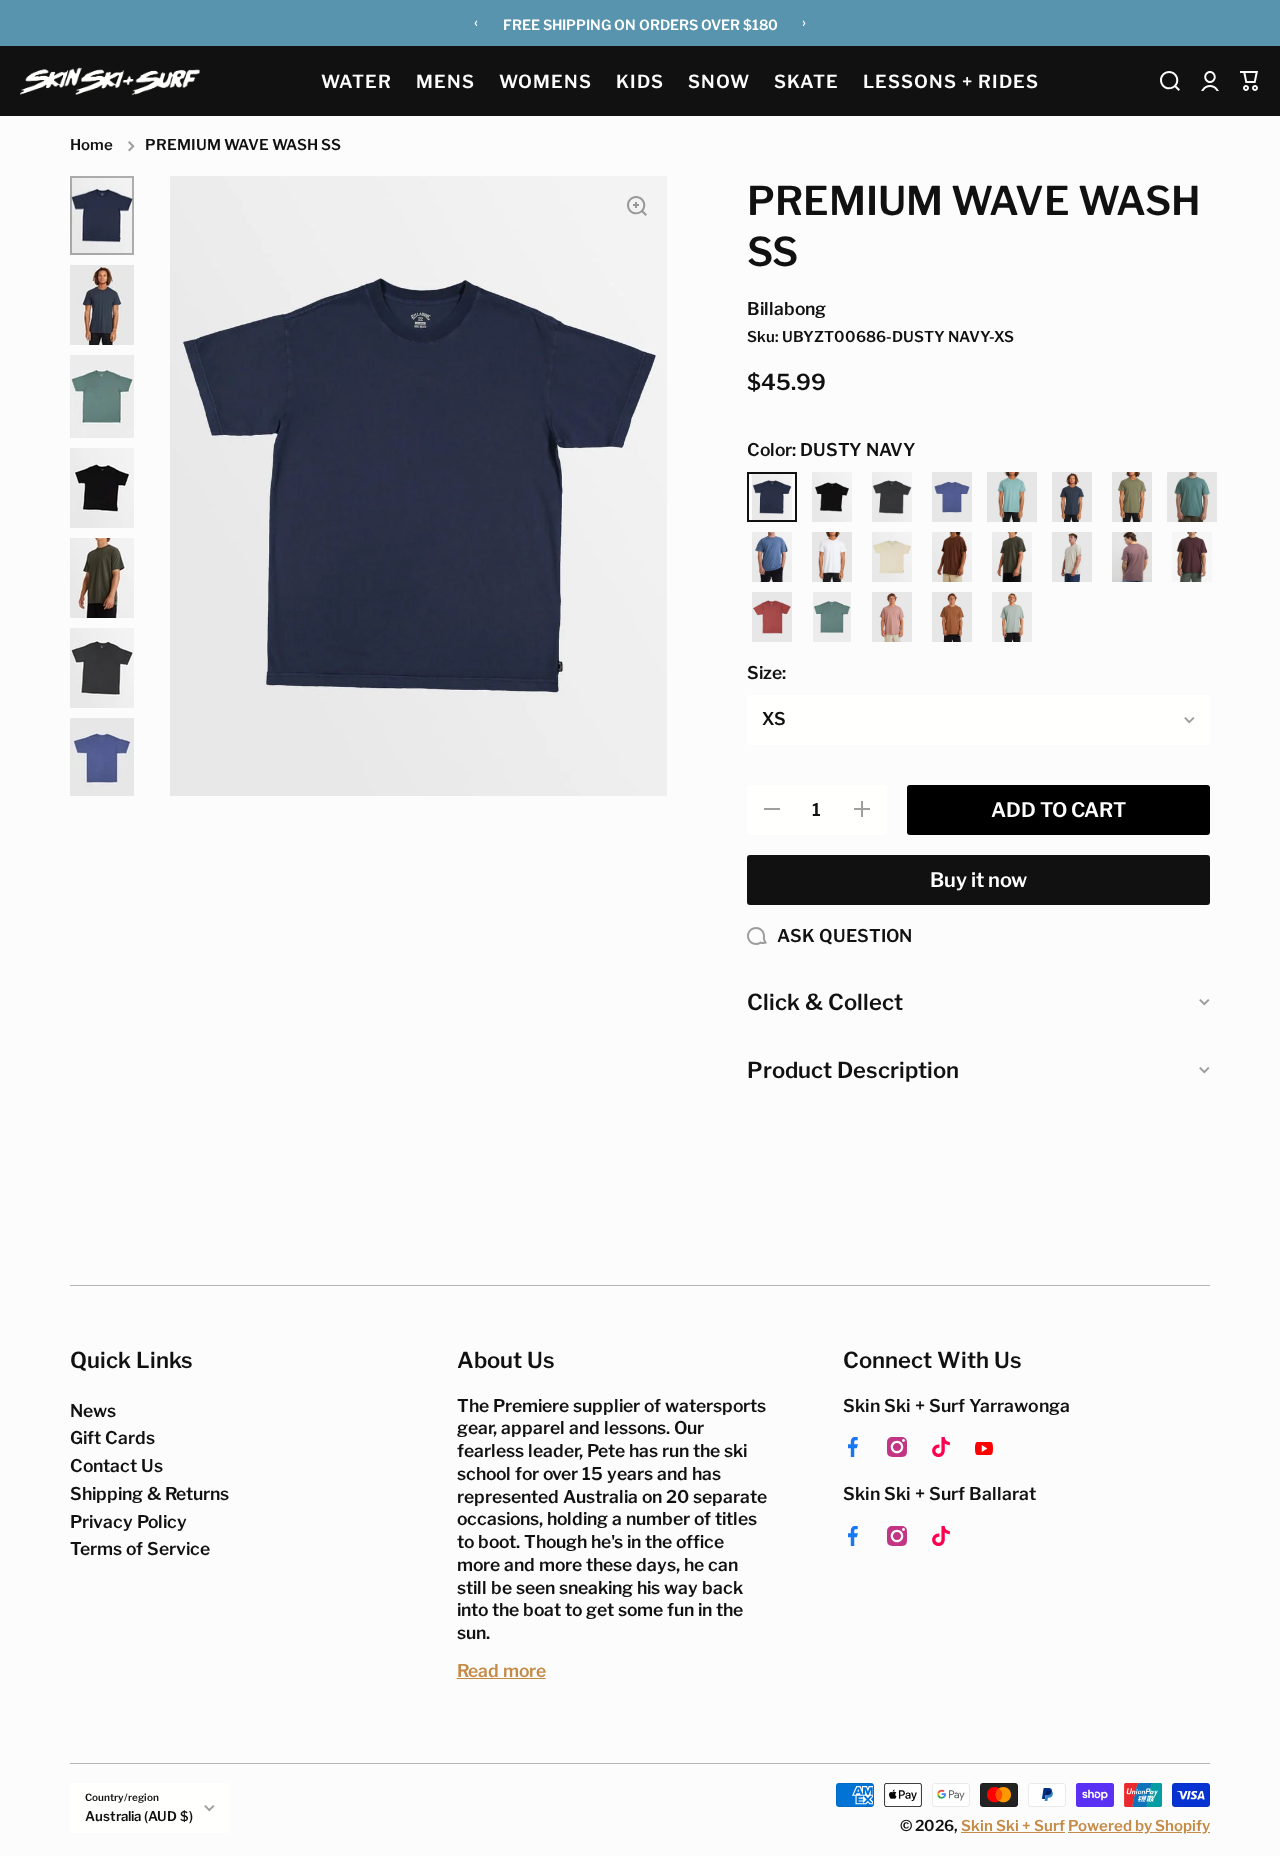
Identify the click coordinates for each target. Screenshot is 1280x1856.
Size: (766, 672)
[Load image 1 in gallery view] (102, 216)
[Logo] (110, 80)
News (93, 1410)
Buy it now (978, 880)
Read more (501, 1670)
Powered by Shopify (1139, 1826)
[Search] (1170, 81)
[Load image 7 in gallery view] (102, 758)
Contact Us (116, 1465)
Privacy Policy (128, 1521)
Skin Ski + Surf (1013, 1826)
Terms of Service (140, 1548)
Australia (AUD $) (139, 1816)
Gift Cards (112, 1437)
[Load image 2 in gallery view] (102, 305)
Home (91, 145)
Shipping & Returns (149, 1493)
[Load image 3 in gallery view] (102, 396)
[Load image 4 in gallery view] (102, 488)
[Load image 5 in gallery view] (102, 578)
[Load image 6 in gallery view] (102, 668)
